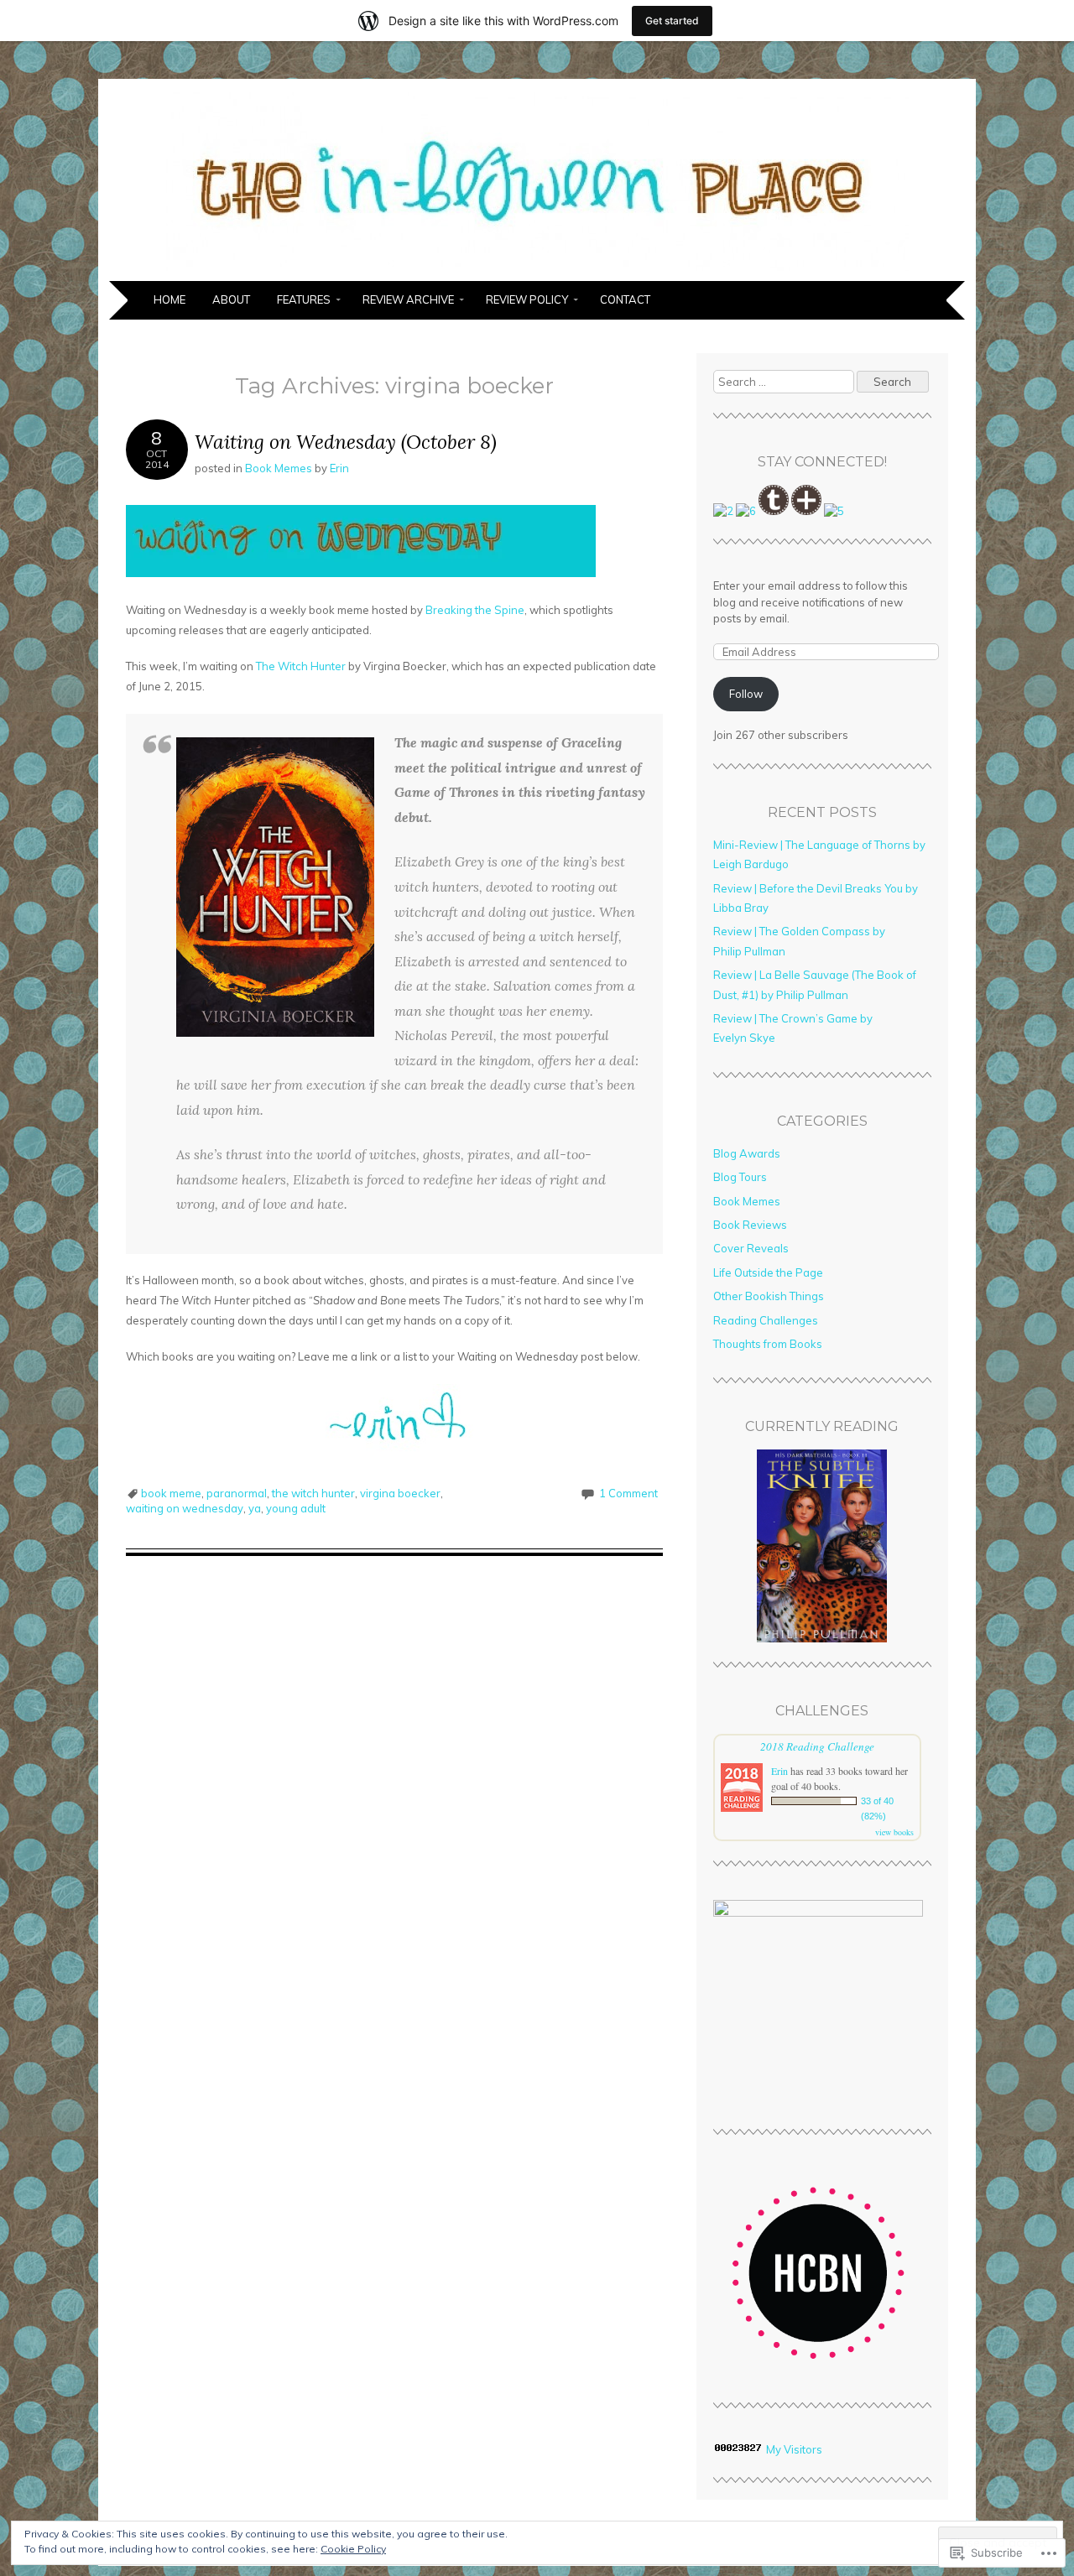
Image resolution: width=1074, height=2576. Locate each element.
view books (894, 1832)
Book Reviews (750, 1225)
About (231, 299)
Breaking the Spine (475, 610)
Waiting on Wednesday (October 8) (346, 442)
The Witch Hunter (301, 666)
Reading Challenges (766, 1320)
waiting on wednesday (185, 1508)
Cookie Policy (353, 2549)
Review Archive (408, 299)
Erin (339, 468)
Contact (625, 299)
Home (169, 299)
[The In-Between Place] (537, 271)
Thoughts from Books (768, 1344)
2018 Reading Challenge (817, 1746)
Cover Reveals (751, 1248)
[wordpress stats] (738, 2449)
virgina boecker (400, 1493)
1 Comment (628, 1493)
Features (304, 299)
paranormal (237, 1493)
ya (255, 1508)
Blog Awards (747, 1153)
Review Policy (527, 299)
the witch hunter (313, 1493)
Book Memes (279, 468)
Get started (672, 21)
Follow (746, 694)
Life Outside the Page (768, 1272)
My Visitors (794, 2449)
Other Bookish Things (769, 1296)
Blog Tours (740, 1177)
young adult (296, 1508)
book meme (171, 1493)
